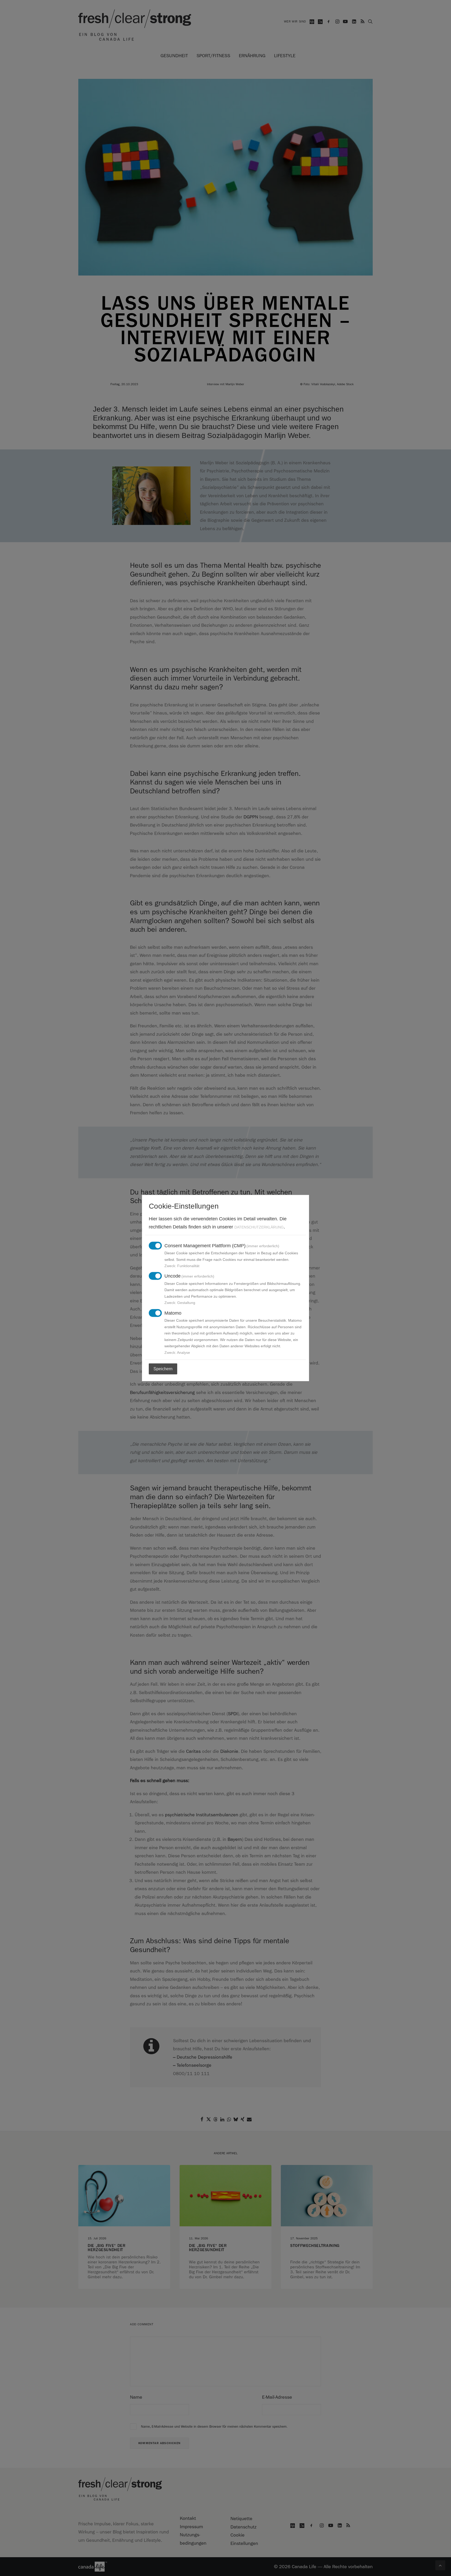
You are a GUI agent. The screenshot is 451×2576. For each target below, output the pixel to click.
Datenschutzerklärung (259, 1227)
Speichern (163, 1369)
